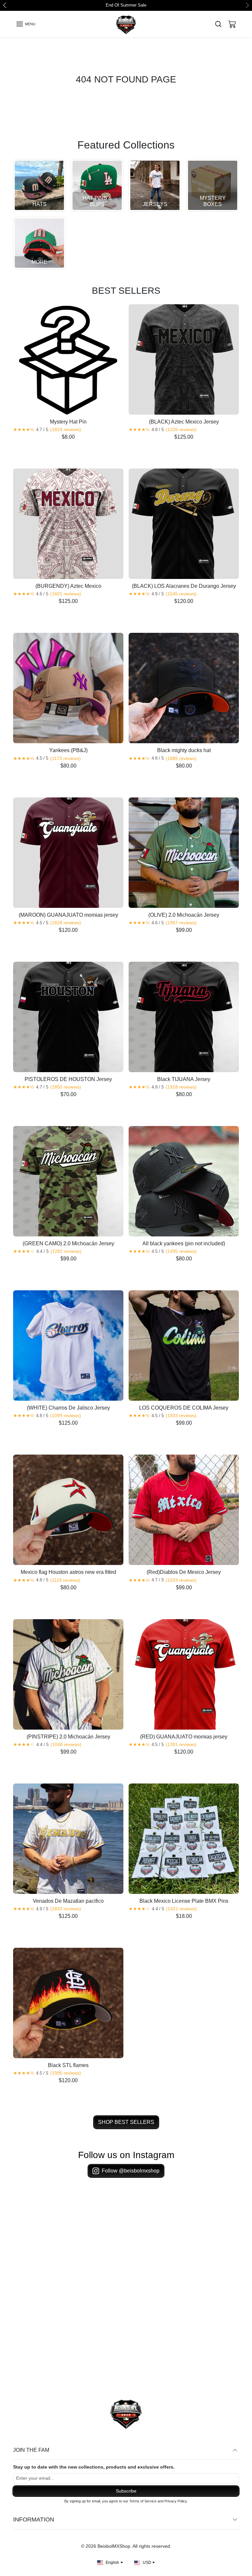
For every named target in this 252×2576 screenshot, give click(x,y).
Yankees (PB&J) (68, 751)
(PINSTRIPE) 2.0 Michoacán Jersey (68, 1737)
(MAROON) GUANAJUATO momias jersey (68, 915)
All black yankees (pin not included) (184, 1244)
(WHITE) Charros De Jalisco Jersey (68, 1408)
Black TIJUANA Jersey (184, 1080)
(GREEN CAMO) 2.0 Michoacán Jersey (68, 1244)
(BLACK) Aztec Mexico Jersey (184, 422)
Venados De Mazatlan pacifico (68, 1901)
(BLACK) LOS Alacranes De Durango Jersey (184, 587)
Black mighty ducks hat (184, 751)
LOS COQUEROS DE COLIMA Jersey (184, 1408)
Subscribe (126, 2491)
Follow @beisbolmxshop (131, 2171)
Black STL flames (68, 2066)
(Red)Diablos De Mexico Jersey (184, 1573)
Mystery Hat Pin (68, 422)
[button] (26, 24)
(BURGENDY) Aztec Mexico (68, 587)
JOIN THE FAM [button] (31, 2450)
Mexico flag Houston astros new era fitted (68, 1573)
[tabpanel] (126, 1216)
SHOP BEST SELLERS (126, 2123)
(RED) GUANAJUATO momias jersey (184, 1737)
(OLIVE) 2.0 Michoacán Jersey (184, 915)
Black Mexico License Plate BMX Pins (184, 1901)
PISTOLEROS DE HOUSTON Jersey (68, 1080)
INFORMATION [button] (34, 2520)
